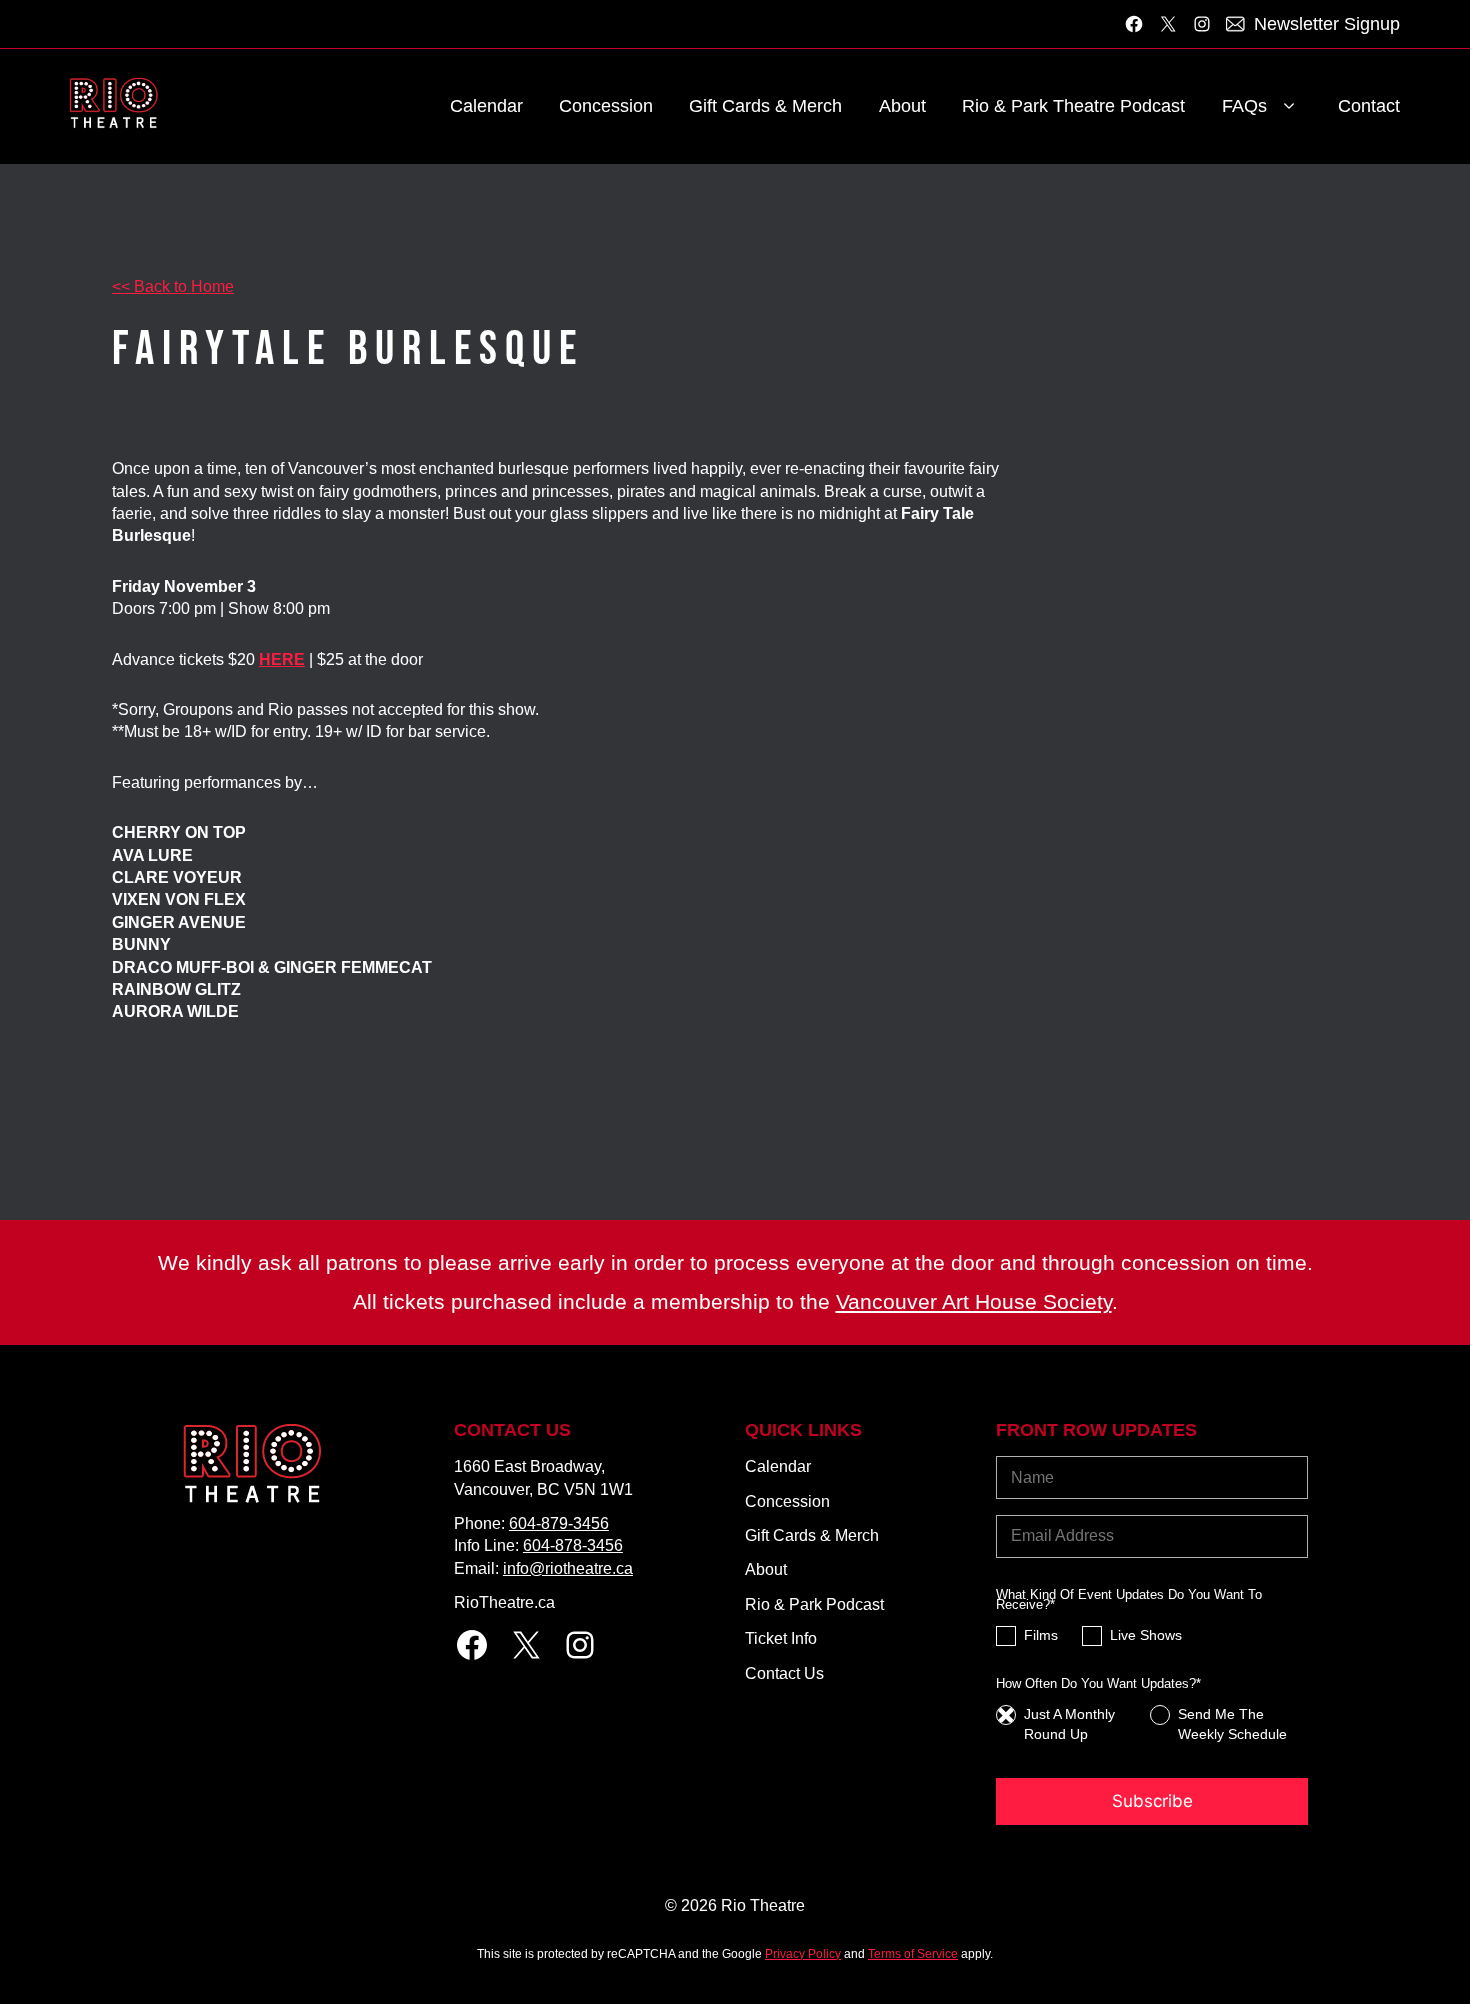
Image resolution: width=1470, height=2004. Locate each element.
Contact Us (784, 1673)
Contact (1369, 106)
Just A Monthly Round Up (1069, 1724)
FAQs (1244, 106)
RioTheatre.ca (504, 1602)
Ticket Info (781, 1638)
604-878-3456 (573, 1545)
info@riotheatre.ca (568, 1568)
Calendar (486, 106)
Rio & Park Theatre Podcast (1073, 106)
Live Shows (1146, 1635)
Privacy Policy (803, 1954)
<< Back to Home (173, 286)
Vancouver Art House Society (974, 1301)
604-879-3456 (559, 1523)
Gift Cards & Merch (765, 106)
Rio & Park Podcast (814, 1604)
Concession (606, 106)
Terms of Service (913, 1954)
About (902, 106)
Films (1041, 1635)
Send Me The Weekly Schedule (1232, 1724)
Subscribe (1152, 1801)
